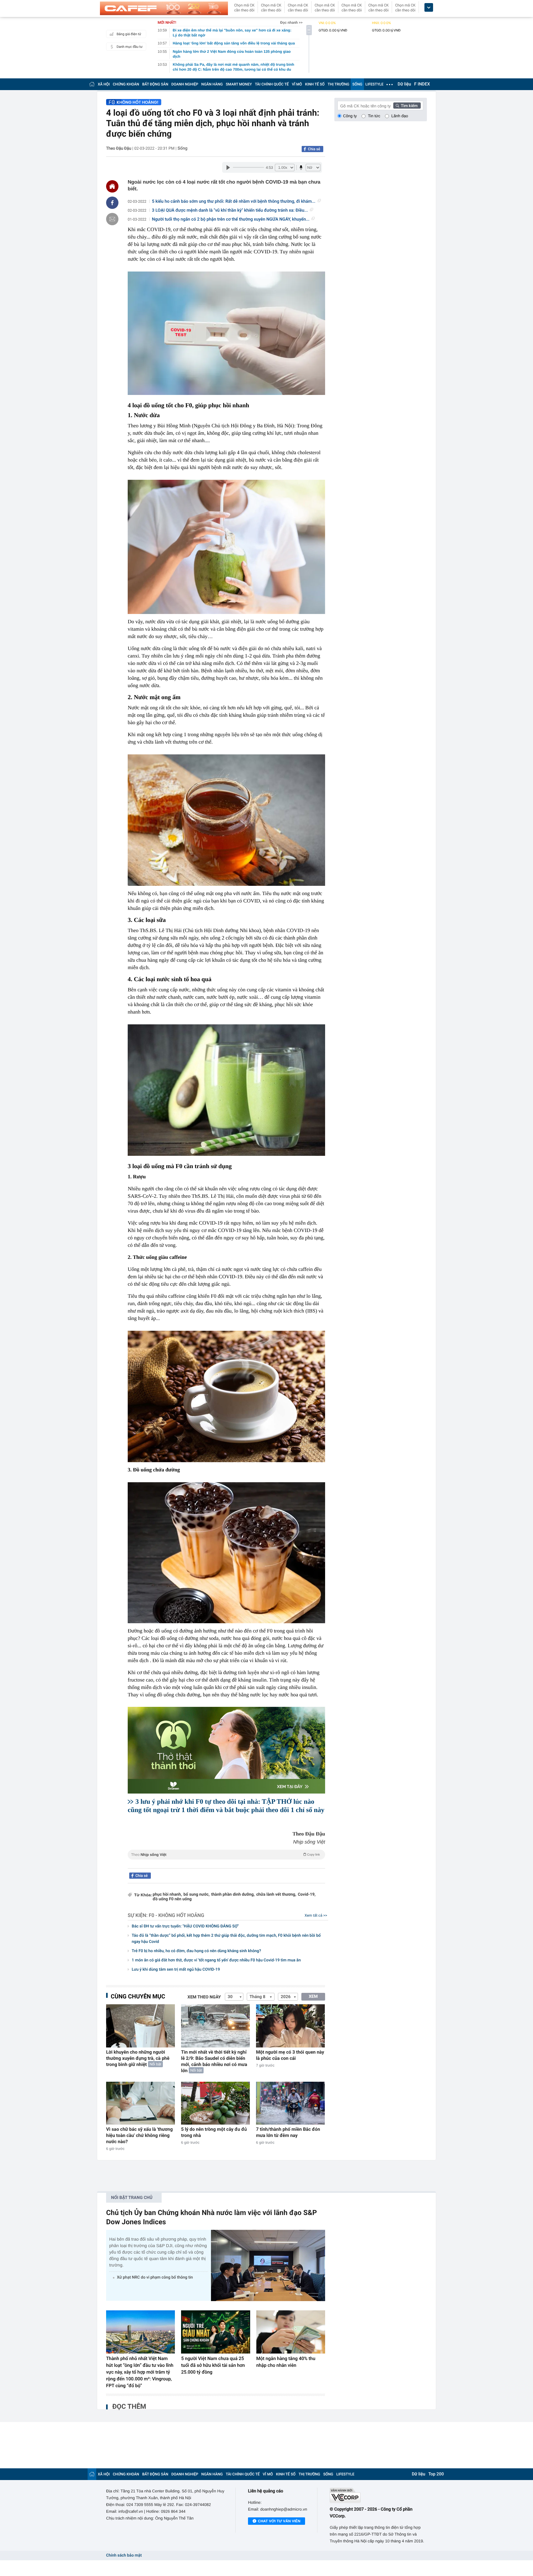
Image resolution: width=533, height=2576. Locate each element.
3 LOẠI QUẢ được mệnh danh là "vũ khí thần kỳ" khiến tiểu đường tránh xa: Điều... (230, 210)
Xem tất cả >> (316, 1915)
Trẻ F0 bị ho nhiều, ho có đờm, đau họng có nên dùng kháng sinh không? (196, 1951)
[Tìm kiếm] (407, 106)
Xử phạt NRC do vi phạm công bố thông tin (155, 2277)
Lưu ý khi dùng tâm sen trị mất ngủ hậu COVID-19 (176, 1970)
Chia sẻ (314, 149)
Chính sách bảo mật (124, 2555)
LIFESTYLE (374, 84)
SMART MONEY (239, 84)
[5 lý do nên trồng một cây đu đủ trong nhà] (215, 2103)
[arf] (226, 1862)
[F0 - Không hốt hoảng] (134, 102)
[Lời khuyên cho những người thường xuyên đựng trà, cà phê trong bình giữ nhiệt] (140, 2026)
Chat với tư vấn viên (279, 2521)
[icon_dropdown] (429, 8)
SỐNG (357, 84)
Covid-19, (307, 1895)
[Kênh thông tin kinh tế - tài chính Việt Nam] (164, 8)
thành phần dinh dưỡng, (233, 1895)
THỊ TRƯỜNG (338, 84)
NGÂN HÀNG (212, 84)
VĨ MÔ (297, 84)
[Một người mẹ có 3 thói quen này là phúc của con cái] (290, 2026)
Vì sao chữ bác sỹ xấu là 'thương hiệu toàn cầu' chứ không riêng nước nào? (139, 2135)
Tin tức (374, 116)
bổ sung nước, (197, 1895)
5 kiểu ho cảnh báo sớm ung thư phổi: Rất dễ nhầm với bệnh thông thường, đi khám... (234, 201)
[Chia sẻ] (112, 203)
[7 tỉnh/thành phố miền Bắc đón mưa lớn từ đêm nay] (290, 2103)
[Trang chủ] (92, 84)
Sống (183, 148)
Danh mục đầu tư (130, 47)
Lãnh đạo (400, 116)
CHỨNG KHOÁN (126, 84)
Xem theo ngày (204, 1997)
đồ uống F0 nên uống (172, 1899)
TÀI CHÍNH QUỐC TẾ (272, 84)
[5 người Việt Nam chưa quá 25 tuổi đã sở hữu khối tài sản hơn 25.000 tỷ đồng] (215, 2332)
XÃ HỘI (104, 84)
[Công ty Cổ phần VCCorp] (378, 2495)
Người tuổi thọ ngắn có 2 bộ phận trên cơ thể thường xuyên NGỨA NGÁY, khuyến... (231, 219)
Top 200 (436, 2474)
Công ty (350, 116)
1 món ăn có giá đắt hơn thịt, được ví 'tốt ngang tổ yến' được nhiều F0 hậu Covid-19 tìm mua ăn (216, 1960)
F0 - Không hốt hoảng (176, 1915)
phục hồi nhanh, (167, 1895)
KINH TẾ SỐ (315, 84)
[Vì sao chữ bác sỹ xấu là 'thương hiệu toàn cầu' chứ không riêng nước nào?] (140, 2103)
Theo (225, 1855)
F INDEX (422, 84)
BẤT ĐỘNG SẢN (155, 84)
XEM (313, 1997)
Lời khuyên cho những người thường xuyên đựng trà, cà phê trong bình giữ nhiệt (138, 2058)
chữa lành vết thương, (276, 1895)
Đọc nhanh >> (291, 23)
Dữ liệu (404, 84)
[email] (112, 219)
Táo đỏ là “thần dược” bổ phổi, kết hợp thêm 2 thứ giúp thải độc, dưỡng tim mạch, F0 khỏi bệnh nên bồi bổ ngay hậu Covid (226, 1939)
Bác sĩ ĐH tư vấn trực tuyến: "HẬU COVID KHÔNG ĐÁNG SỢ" (185, 1926)
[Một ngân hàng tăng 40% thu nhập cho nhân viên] (291, 2332)
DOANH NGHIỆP (185, 84)
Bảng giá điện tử (129, 34)
